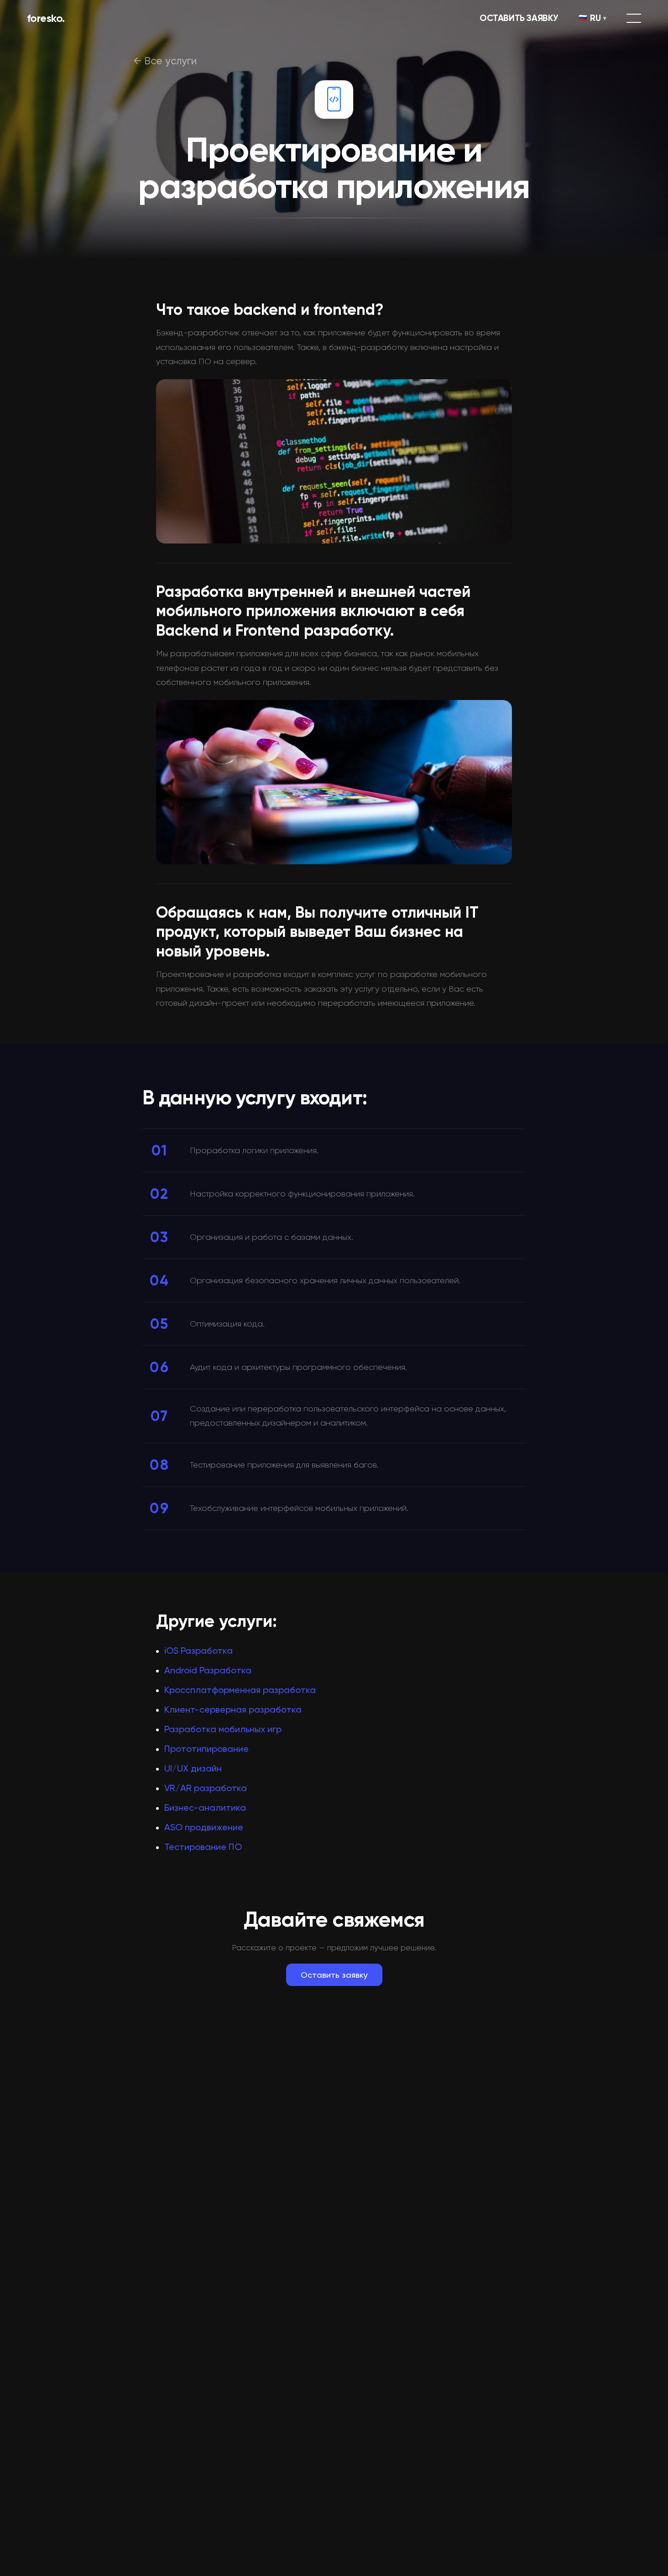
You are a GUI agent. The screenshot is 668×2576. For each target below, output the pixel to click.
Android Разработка (208, 1670)
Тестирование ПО (203, 1847)
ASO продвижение (204, 1827)
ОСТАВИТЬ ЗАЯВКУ (519, 18)
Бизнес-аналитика (205, 1808)
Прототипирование (206, 1749)
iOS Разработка (198, 1651)
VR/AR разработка (206, 1788)
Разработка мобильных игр (223, 1729)
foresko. (46, 18)
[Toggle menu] (634, 18)
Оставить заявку (334, 1975)
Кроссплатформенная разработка (240, 1690)
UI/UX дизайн (193, 1768)
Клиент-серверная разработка (233, 1709)
